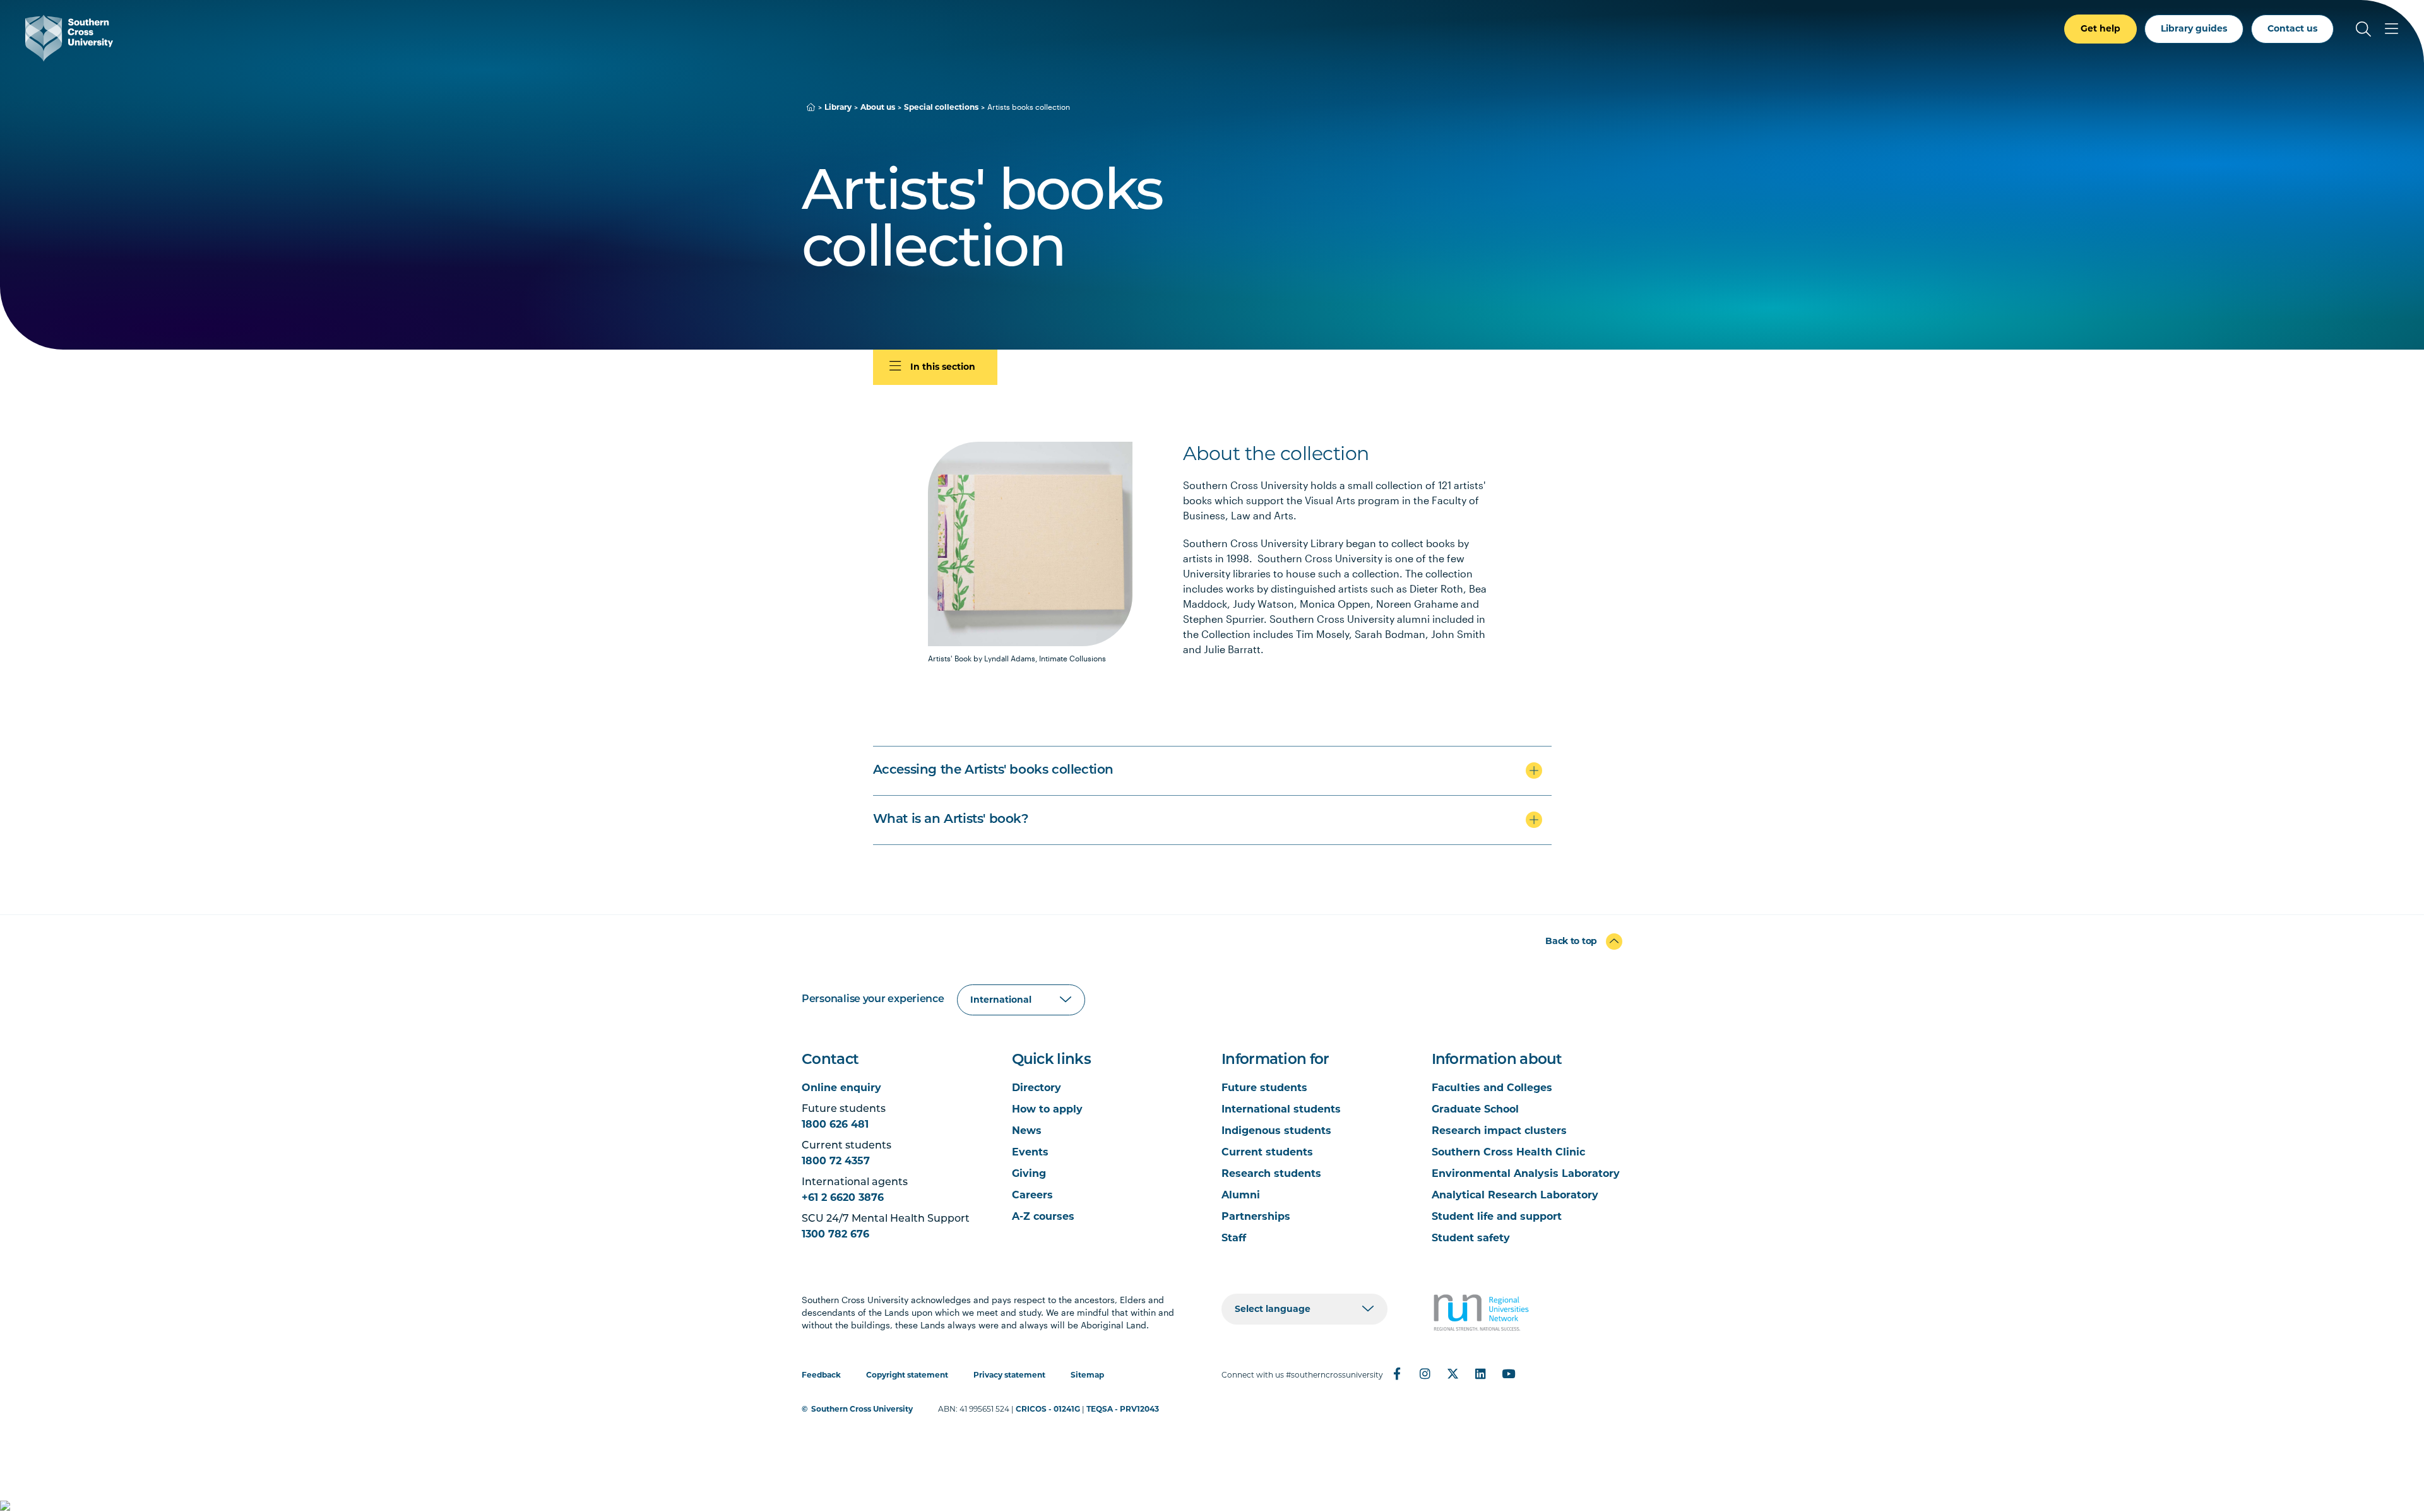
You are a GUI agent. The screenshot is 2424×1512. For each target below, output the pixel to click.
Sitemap (1087, 1375)
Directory (1037, 1088)
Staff (1234, 1238)
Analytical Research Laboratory (1515, 1195)
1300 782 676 (835, 1234)
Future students (1264, 1088)
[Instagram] (1425, 1374)
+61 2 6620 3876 (843, 1197)
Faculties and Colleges (1492, 1088)
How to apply (1047, 1109)
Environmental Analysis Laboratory (1526, 1173)
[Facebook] (1397, 1374)
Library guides (2194, 28)
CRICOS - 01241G (1048, 1409)
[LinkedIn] (1480, 1374)
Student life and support (1497, 1216)
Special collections (941, 107)
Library (838, 107)
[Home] (811, 107)
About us (878, 107)
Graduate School (1475, 1109)
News (1027, 1131)
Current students (1267, 1152)
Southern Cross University (862, 1409)
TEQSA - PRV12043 (1123, 1409)
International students (1281, 1109)
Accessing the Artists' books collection (993, 771)
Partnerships (1256, 1216)
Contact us (2292, 28)
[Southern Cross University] (69, 38)
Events (1030, 1152)
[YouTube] (1508, 1374)
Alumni (1241, 1195)
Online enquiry (841, 1088)
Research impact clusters (1499, 1131)
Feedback (821, 1375)
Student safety (1471, 1238)
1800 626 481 (835, 1124)
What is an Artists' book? (951, 820)
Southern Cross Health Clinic (1508, 1152)
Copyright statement (907, 1375)
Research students (1271, 1173)
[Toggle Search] (2363, 29)
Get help (2100, 28)
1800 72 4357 (836, 1161)
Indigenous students (1276, 1131)
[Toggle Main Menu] (2391, 29)
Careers (1032, 1195)
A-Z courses (1043, 1216)
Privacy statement (1009, 1375)
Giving (1029, 1173)
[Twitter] (1453, 1374)
